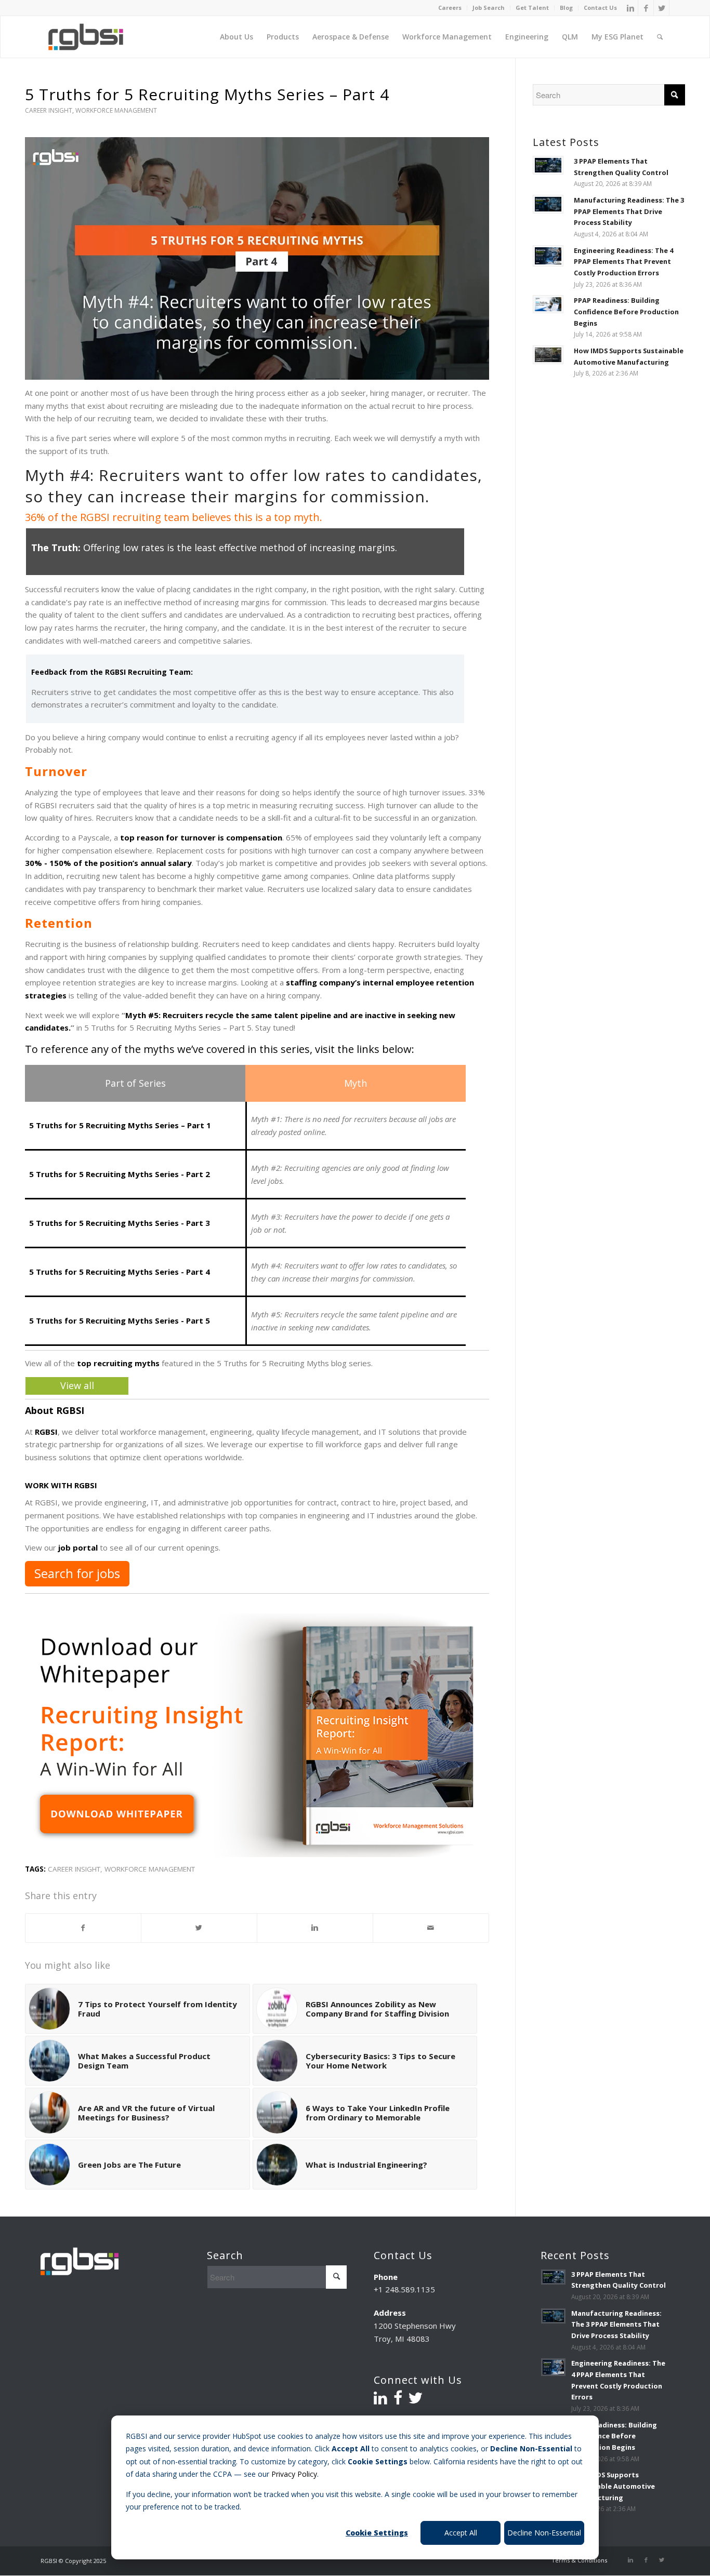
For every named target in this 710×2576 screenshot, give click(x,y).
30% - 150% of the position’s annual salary (108, 863)
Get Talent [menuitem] (532, 8)
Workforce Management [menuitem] (447, 37)
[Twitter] (662, 8)
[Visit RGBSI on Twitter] (415, 2400)
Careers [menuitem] (450, 8)
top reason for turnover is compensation (201, 837)
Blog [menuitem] (566, 8)
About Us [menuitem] (236, 37)
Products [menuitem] (283, 37)
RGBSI (46, 1432)
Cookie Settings (377, 2533)
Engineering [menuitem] (527, 37)
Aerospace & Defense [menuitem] (351, 37)
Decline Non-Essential (544, 2533)
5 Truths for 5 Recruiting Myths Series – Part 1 (120, 1125)
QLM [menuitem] (570, 37)
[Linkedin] (630, 8)
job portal (78, 1547)
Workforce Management (116, 110)
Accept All (461, 2533)
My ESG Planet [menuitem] (617, 37)
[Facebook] (646, 8)
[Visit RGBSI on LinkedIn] (380, 2400)
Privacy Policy (294, 2474)
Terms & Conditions (579, 2560)
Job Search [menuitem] (489, 8)
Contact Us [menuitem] (600, 8)
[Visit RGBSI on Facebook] (398, 2400)
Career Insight (49, 110)
